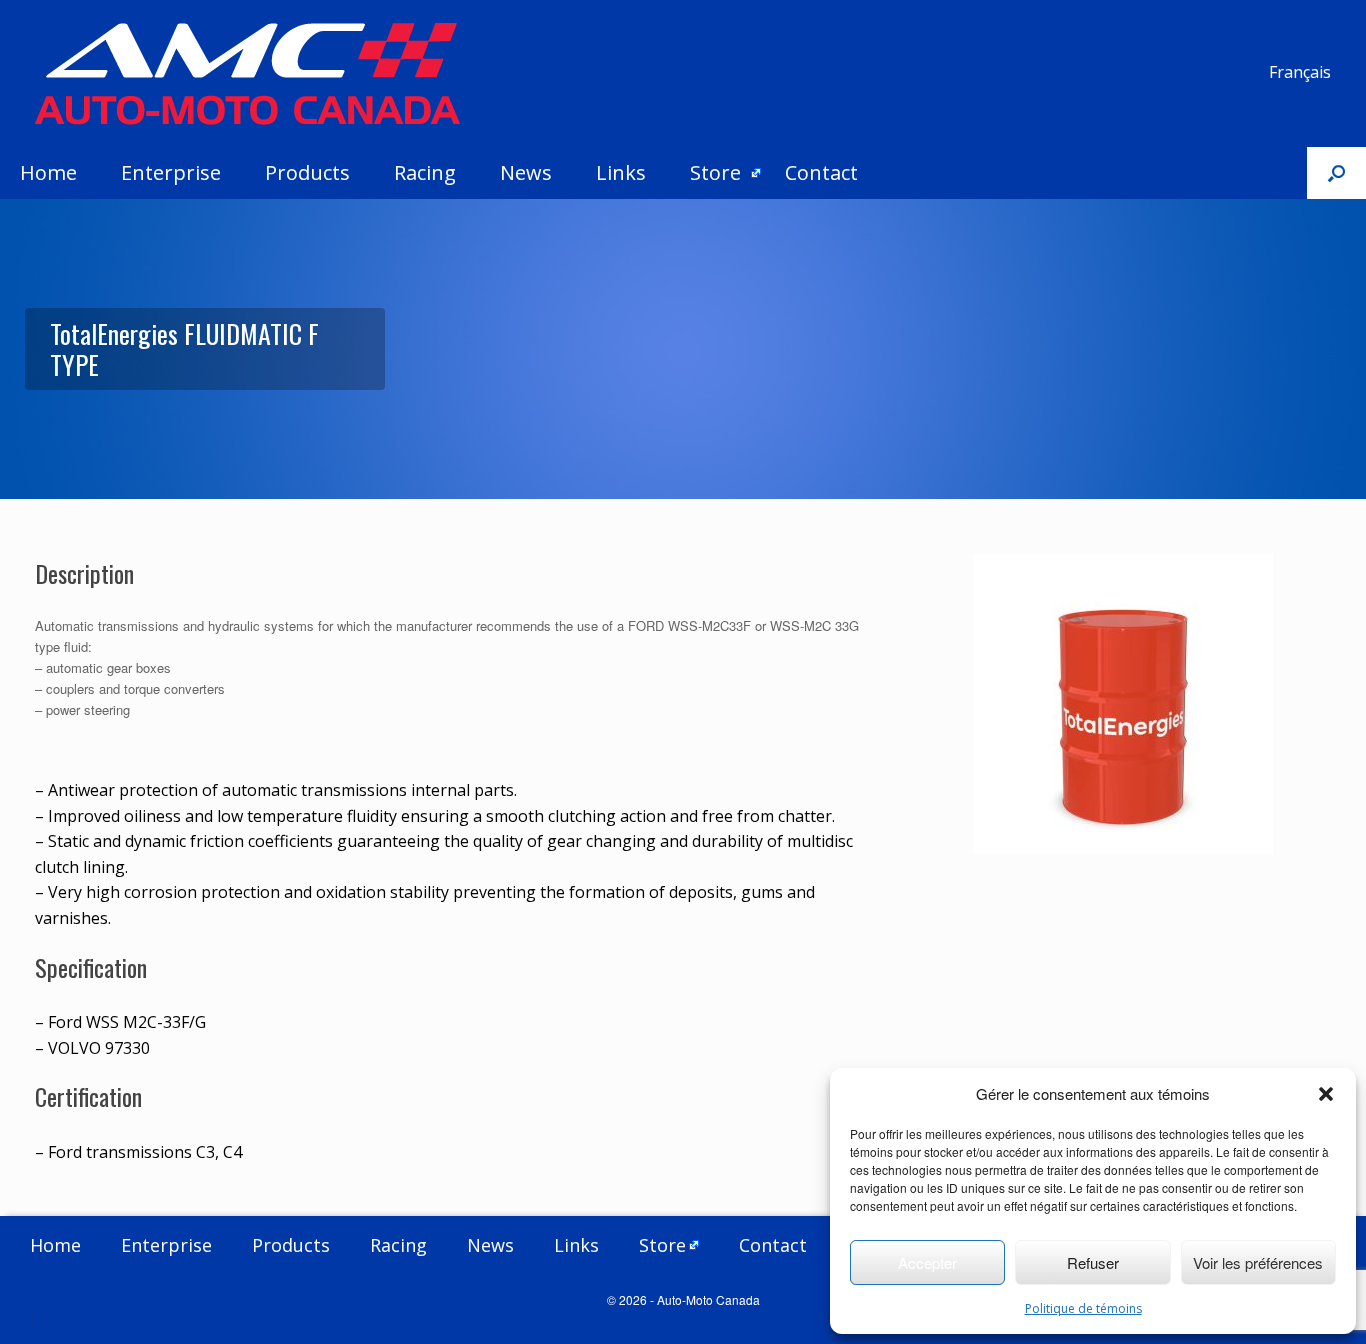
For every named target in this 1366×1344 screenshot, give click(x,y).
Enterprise (171, 172)
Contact (821, 172)
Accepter (927, 1262)
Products (307, 172)
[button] (1326, 1094)
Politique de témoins (1083, 1308)
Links (621, 172)
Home (48, 172)
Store (715, 172)
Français (1300, 72)
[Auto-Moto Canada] (247, 74)
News (526, 172)
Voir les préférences (1258, 1262)
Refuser (1093, 1262)
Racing (425, 172)
